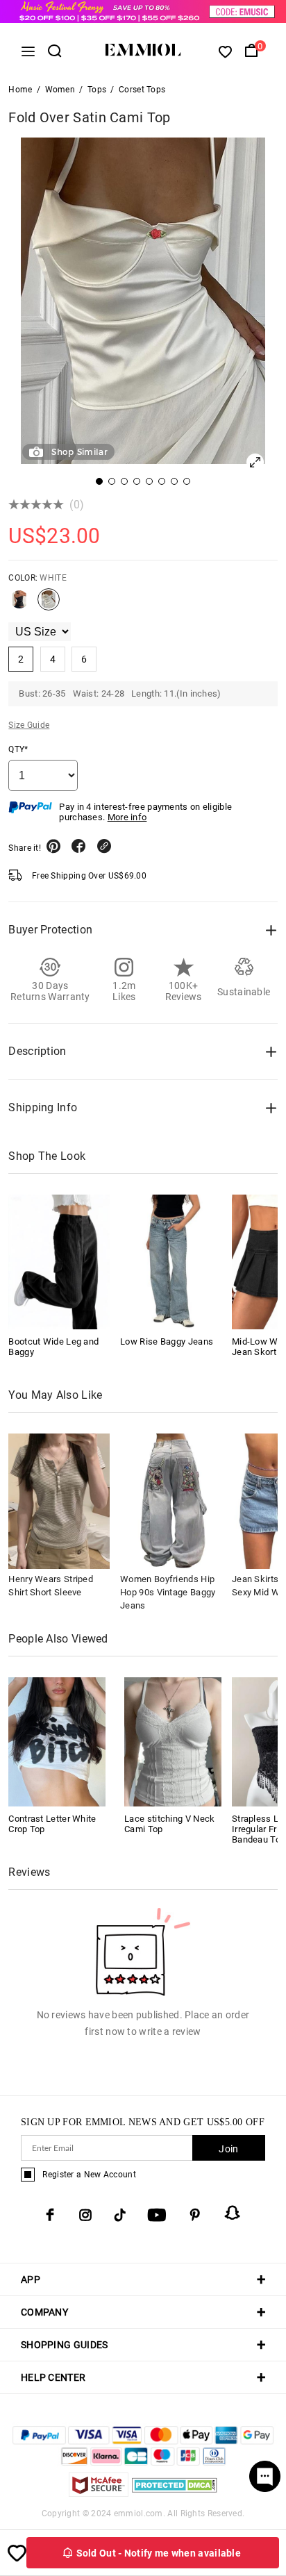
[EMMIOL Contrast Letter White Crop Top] (57, 1741)
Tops (97, 90)
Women (60, 90)
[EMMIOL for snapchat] (233, 2213)
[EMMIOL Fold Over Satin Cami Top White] (49, 605)
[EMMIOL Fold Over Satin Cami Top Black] (19, 605)
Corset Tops (142, 90)
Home (20, 90)
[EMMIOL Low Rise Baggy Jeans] (171, 1262)
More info (127, 817)
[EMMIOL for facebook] (50, 2215)
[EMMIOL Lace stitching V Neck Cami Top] (173, 1741)
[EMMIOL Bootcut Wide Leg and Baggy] (59, 1262)
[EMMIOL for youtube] (157, 2215)
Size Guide (29, 725)
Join (228, 2149)
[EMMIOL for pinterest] (195, 2215)
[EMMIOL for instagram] (85, 2215)
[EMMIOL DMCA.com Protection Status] (175, 2493)
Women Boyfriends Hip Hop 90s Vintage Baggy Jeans (168, 1592)
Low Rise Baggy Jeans (167, 1341)
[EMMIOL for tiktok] (120, 2215)
